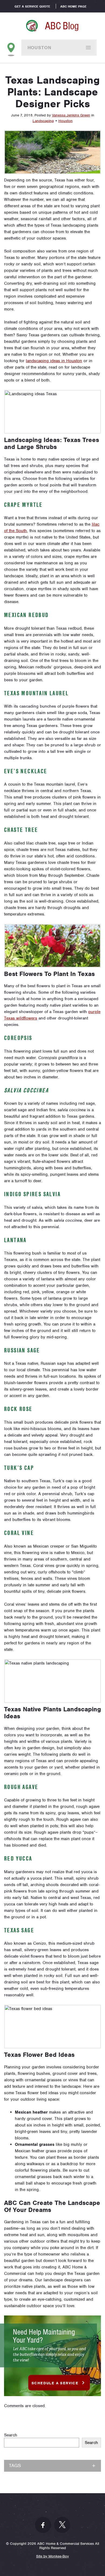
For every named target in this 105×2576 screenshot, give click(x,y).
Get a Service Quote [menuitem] (32, 6)
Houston (39, 48)
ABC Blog (62, 26)
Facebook (43, 2525)
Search (11, 2435)
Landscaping (43, 121)
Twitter (62, 2525)
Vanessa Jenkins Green (71, 115)
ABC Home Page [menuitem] (73, 6)
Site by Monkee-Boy (52, 2556)
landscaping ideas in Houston (54, 361)
